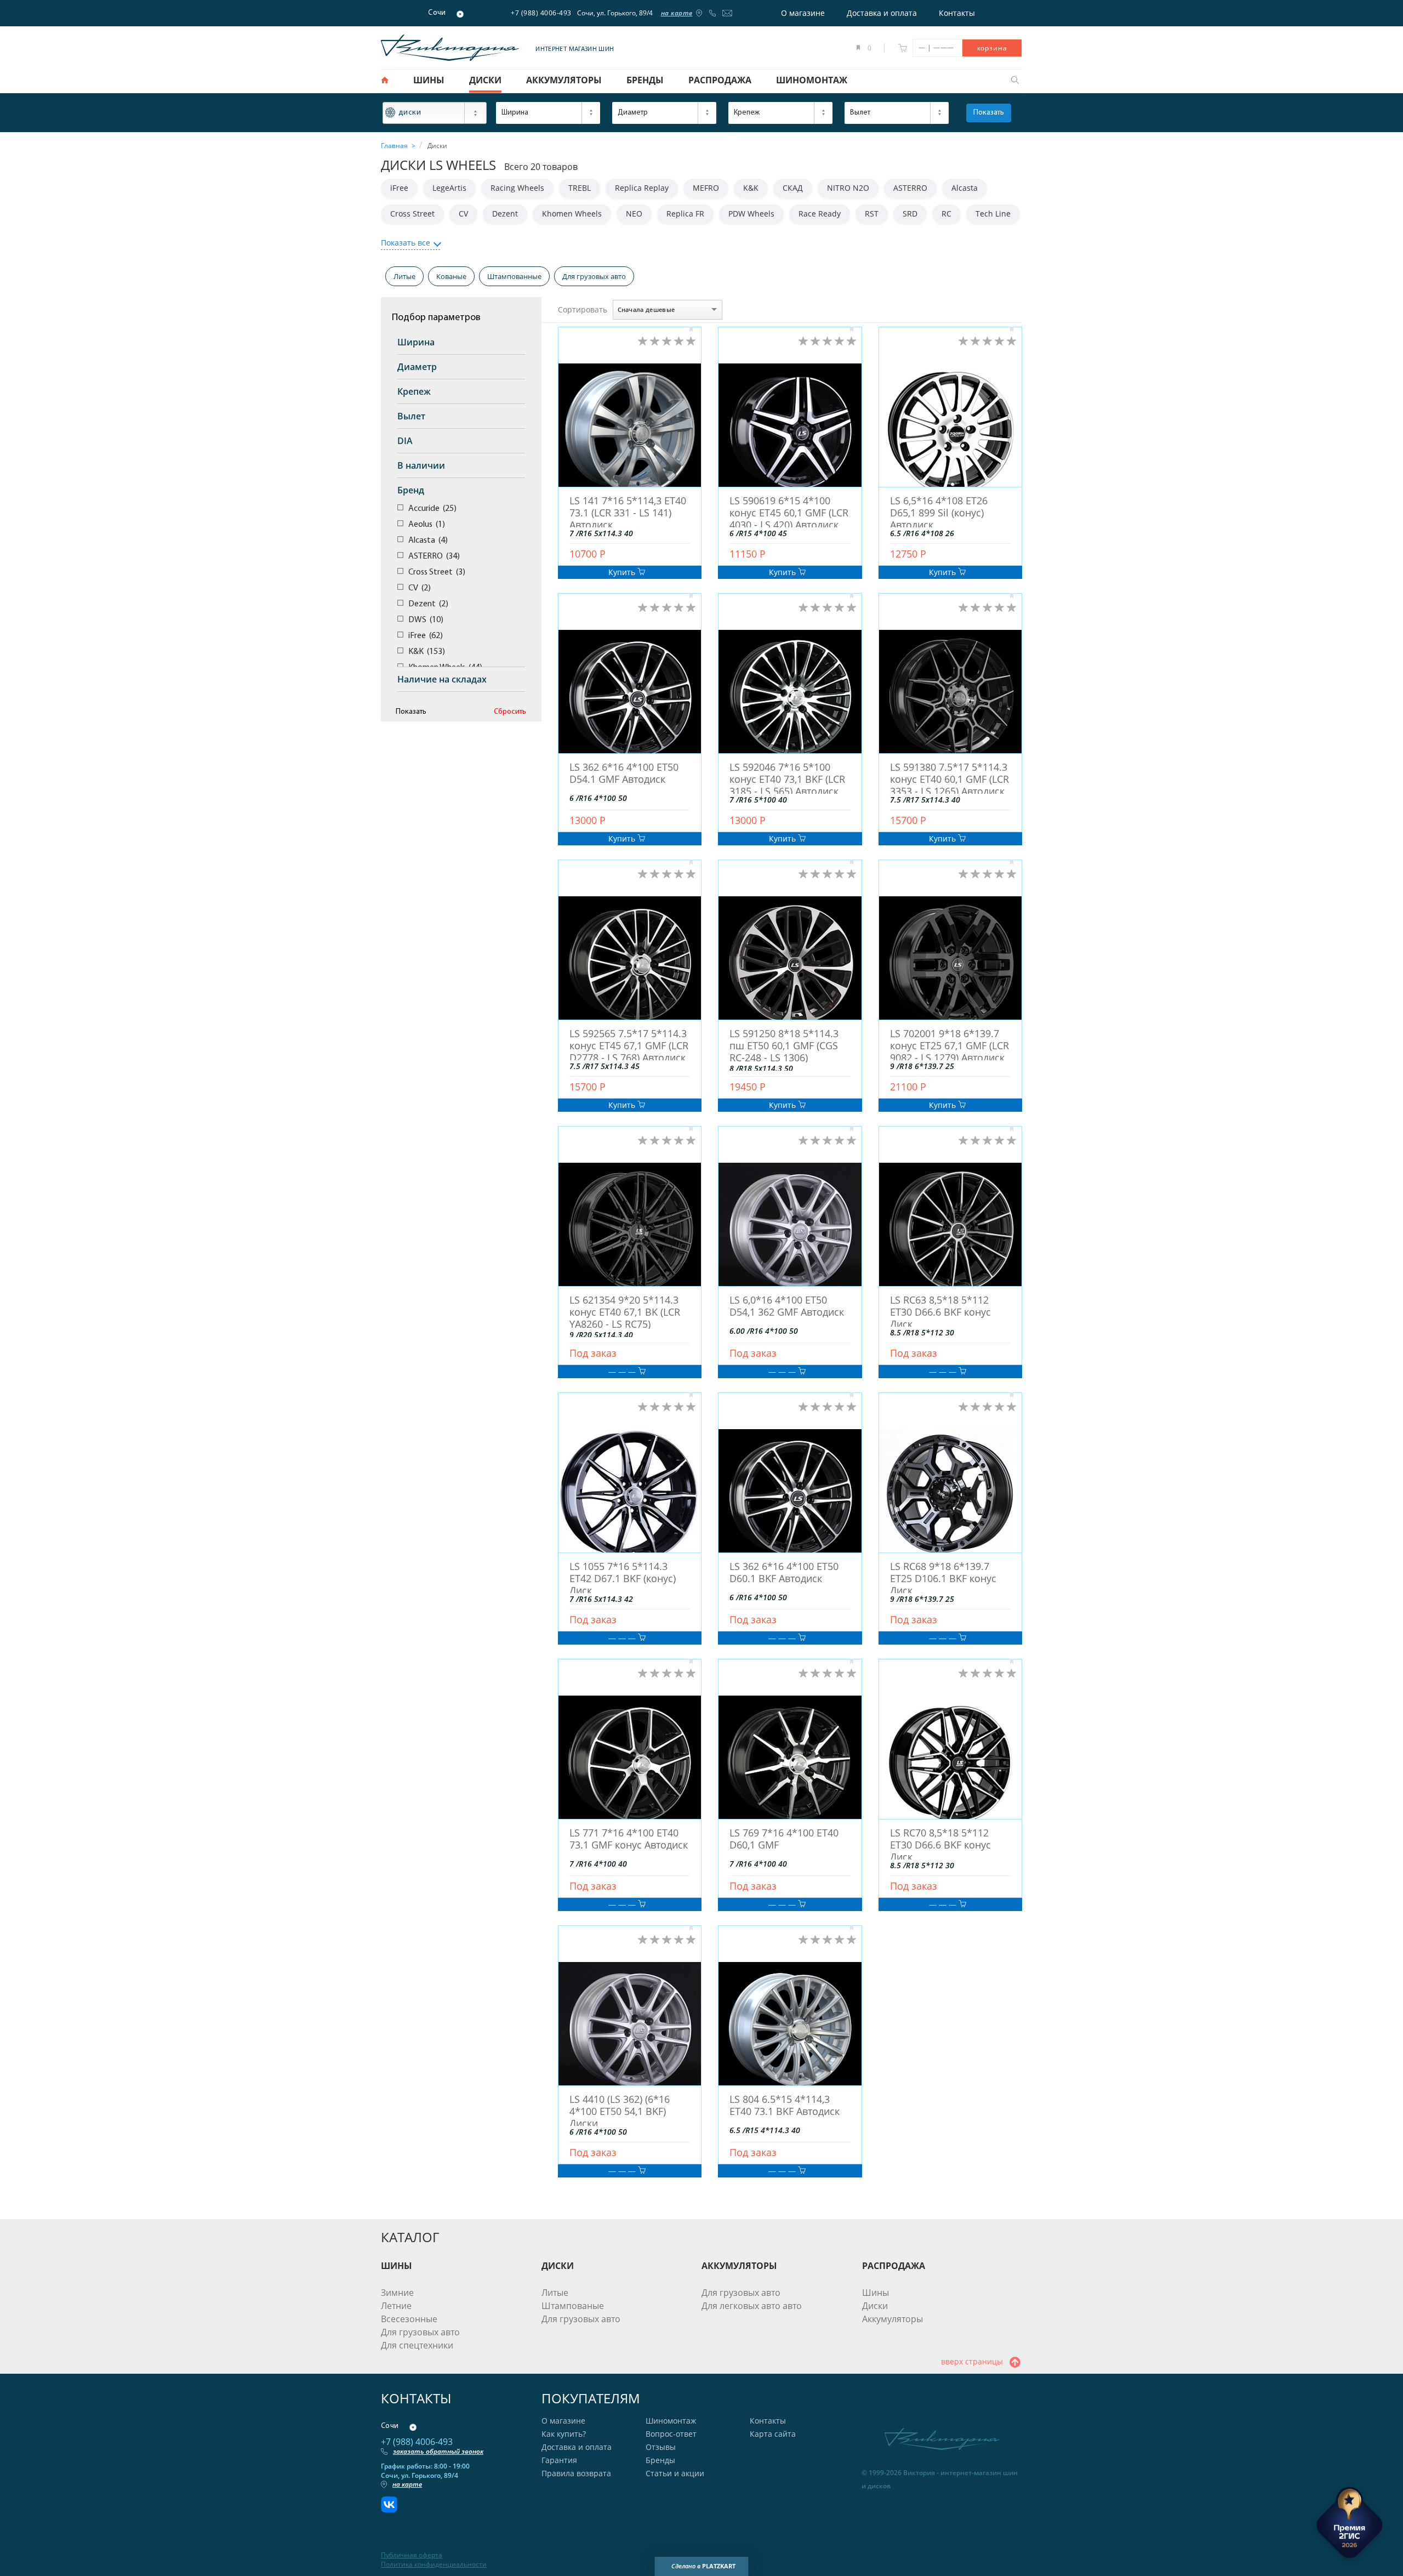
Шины (876, 2293)
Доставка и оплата (882, 13)
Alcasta (965, 188)
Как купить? (564, 2434)
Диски (875, 2306)
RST (872, 214)
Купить (623, 572)
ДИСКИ (558, 2266)
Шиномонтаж (671, 2421)
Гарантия (559, 2460)
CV (463, 214)
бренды (645, 80)
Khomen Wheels (572, 214)
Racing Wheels (517, 188)
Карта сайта (773, 2434)
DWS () (426, 620)
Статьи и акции (675, 2473)
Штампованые (573, 2306)
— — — (623, 1371)
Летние (396, 2306)
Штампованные (514, 276)
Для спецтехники (417, 2345)
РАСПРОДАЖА (894, 2266)
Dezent (505, 214)
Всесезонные (409, 2319)
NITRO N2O (848, 188)
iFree (399, 188)
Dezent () (428, 604)
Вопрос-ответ (671, 2434)
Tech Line (993, 214)
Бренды (660, 2460)
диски (485, 80)
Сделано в (703, 2566)
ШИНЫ (397, 2266)
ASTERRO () (434, 556)
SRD (910, 214)
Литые (404, 276)
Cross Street (412, 214)
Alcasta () (428, 541)
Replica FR (685, 214)
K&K (751, 188)
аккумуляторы (564, 80)
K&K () (427, 652)
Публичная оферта (412, 2555)
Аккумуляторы (892, 2319)
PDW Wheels (751, 214)
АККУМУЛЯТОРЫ (739, 2266)
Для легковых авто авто (752, 2306)
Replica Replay (642, 188)
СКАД (793, 188)
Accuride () (432, 509)
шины (429, 80)
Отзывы (661, 2447)
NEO (634, 214)
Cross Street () (437, 572)
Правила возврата (576, 2473)
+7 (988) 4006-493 (541, 13)
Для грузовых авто (594, 276)
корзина (992, 48)
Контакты (957, 13)
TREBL (580, 188)
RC (946, 214)
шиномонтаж (812, 80)
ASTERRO (910, 188)
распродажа (720, 80)
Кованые (451, 276)
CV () (420, 588)
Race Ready (820, 214)
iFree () (426, 636)
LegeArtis (449, 188)
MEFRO (706, 188)
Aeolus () (427, 525)
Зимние (397, 2293)
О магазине (803, 13)
